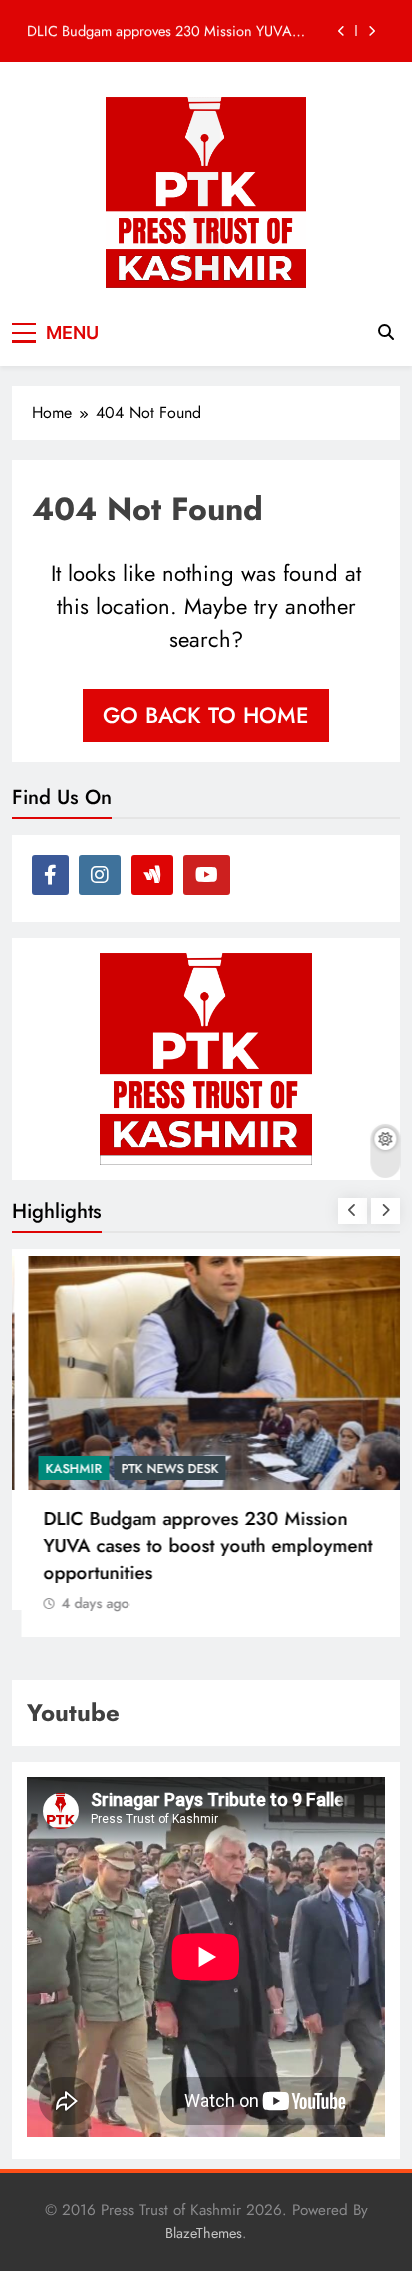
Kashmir (64, 1468)
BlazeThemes (203, 2233)
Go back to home (206, 715)
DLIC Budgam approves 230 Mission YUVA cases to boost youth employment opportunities (168, 31)
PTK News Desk (160, 1468)
